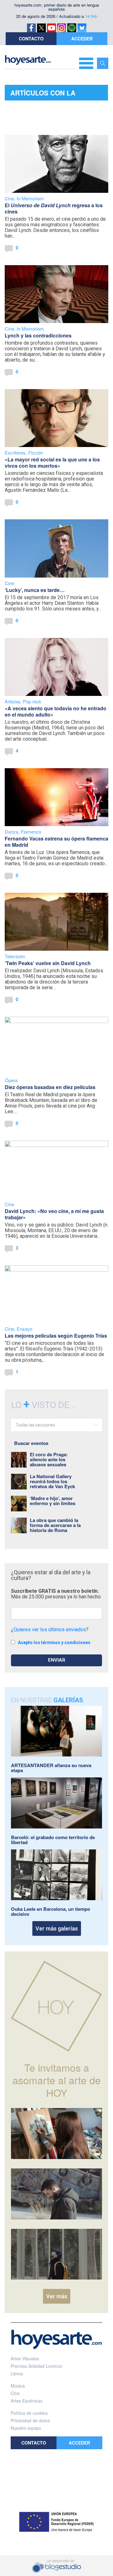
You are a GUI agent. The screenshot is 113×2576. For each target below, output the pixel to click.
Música (18, 2386)
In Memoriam (30, 198)
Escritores (15, 452)
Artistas (13, 701)
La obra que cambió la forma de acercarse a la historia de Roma (55, 1525)
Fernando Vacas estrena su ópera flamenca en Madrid (56, 842)
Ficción (36, 452)
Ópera (11, 1080)
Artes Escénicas (27, 2401)
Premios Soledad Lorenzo (36, 2366)
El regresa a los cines (54, 208)
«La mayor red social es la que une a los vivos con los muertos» (52, 463)
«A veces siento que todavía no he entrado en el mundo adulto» (56, 711)
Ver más (57, 2296)
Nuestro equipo (26, 2428)
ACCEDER (82, 39)
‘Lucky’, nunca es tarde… (35, 590)
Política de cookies (29, 2413)
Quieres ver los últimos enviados (50, 1630)
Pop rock (32, 701)
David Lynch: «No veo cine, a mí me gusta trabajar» (54, 1214)
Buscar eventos (31, 1443)
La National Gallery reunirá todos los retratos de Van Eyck (52, 1481)
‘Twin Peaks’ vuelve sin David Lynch (48, 963)
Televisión (15, 956)
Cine (9, 198)
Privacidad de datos (30, 2420)
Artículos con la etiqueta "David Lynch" (53, 94)
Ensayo (24, 1329)
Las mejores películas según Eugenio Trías (56, 1336)
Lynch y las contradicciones (38, 335)
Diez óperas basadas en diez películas (50, 1087)
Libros (17, 2373)
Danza (11, 832)
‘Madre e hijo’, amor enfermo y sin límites (53, 1501)
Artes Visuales (25, 2358)
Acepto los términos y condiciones (54, 1643)
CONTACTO (31, 39)
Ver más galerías (57, 1928)
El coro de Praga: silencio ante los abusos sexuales (49, 1459)
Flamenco (31, 832)
